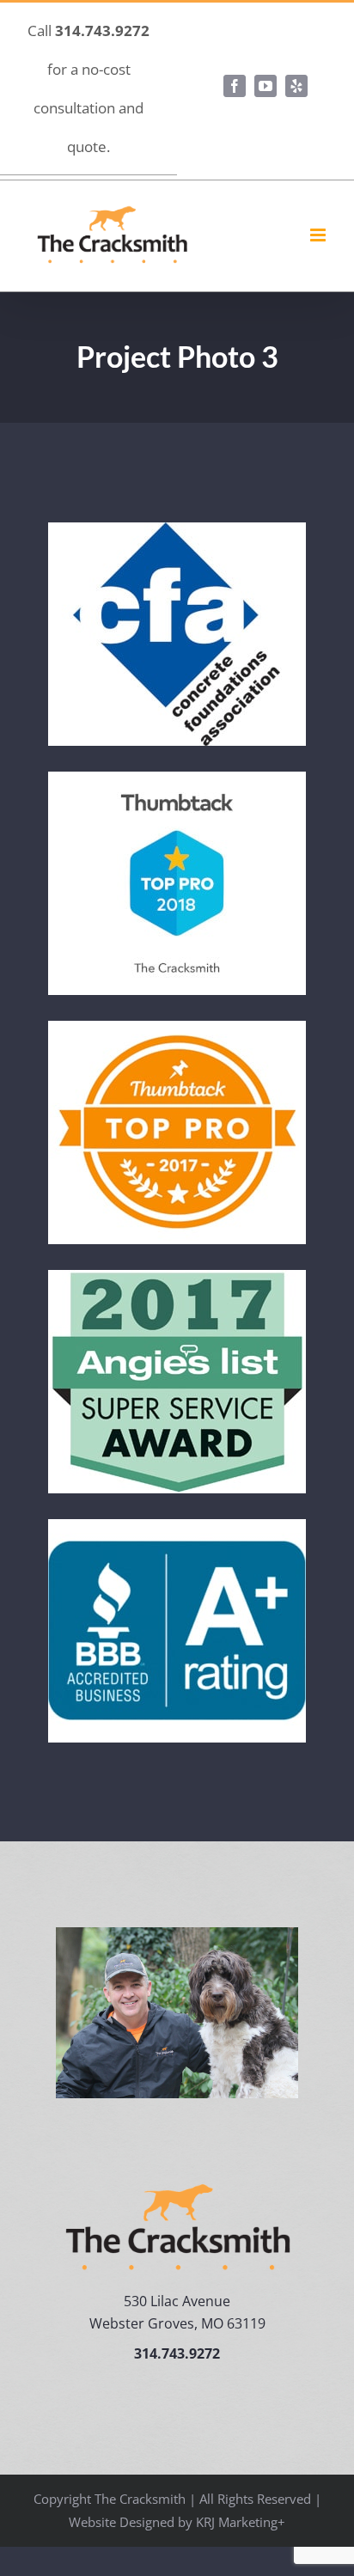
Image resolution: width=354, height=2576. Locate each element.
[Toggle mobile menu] (319, 235)
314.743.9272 (102, 31)
